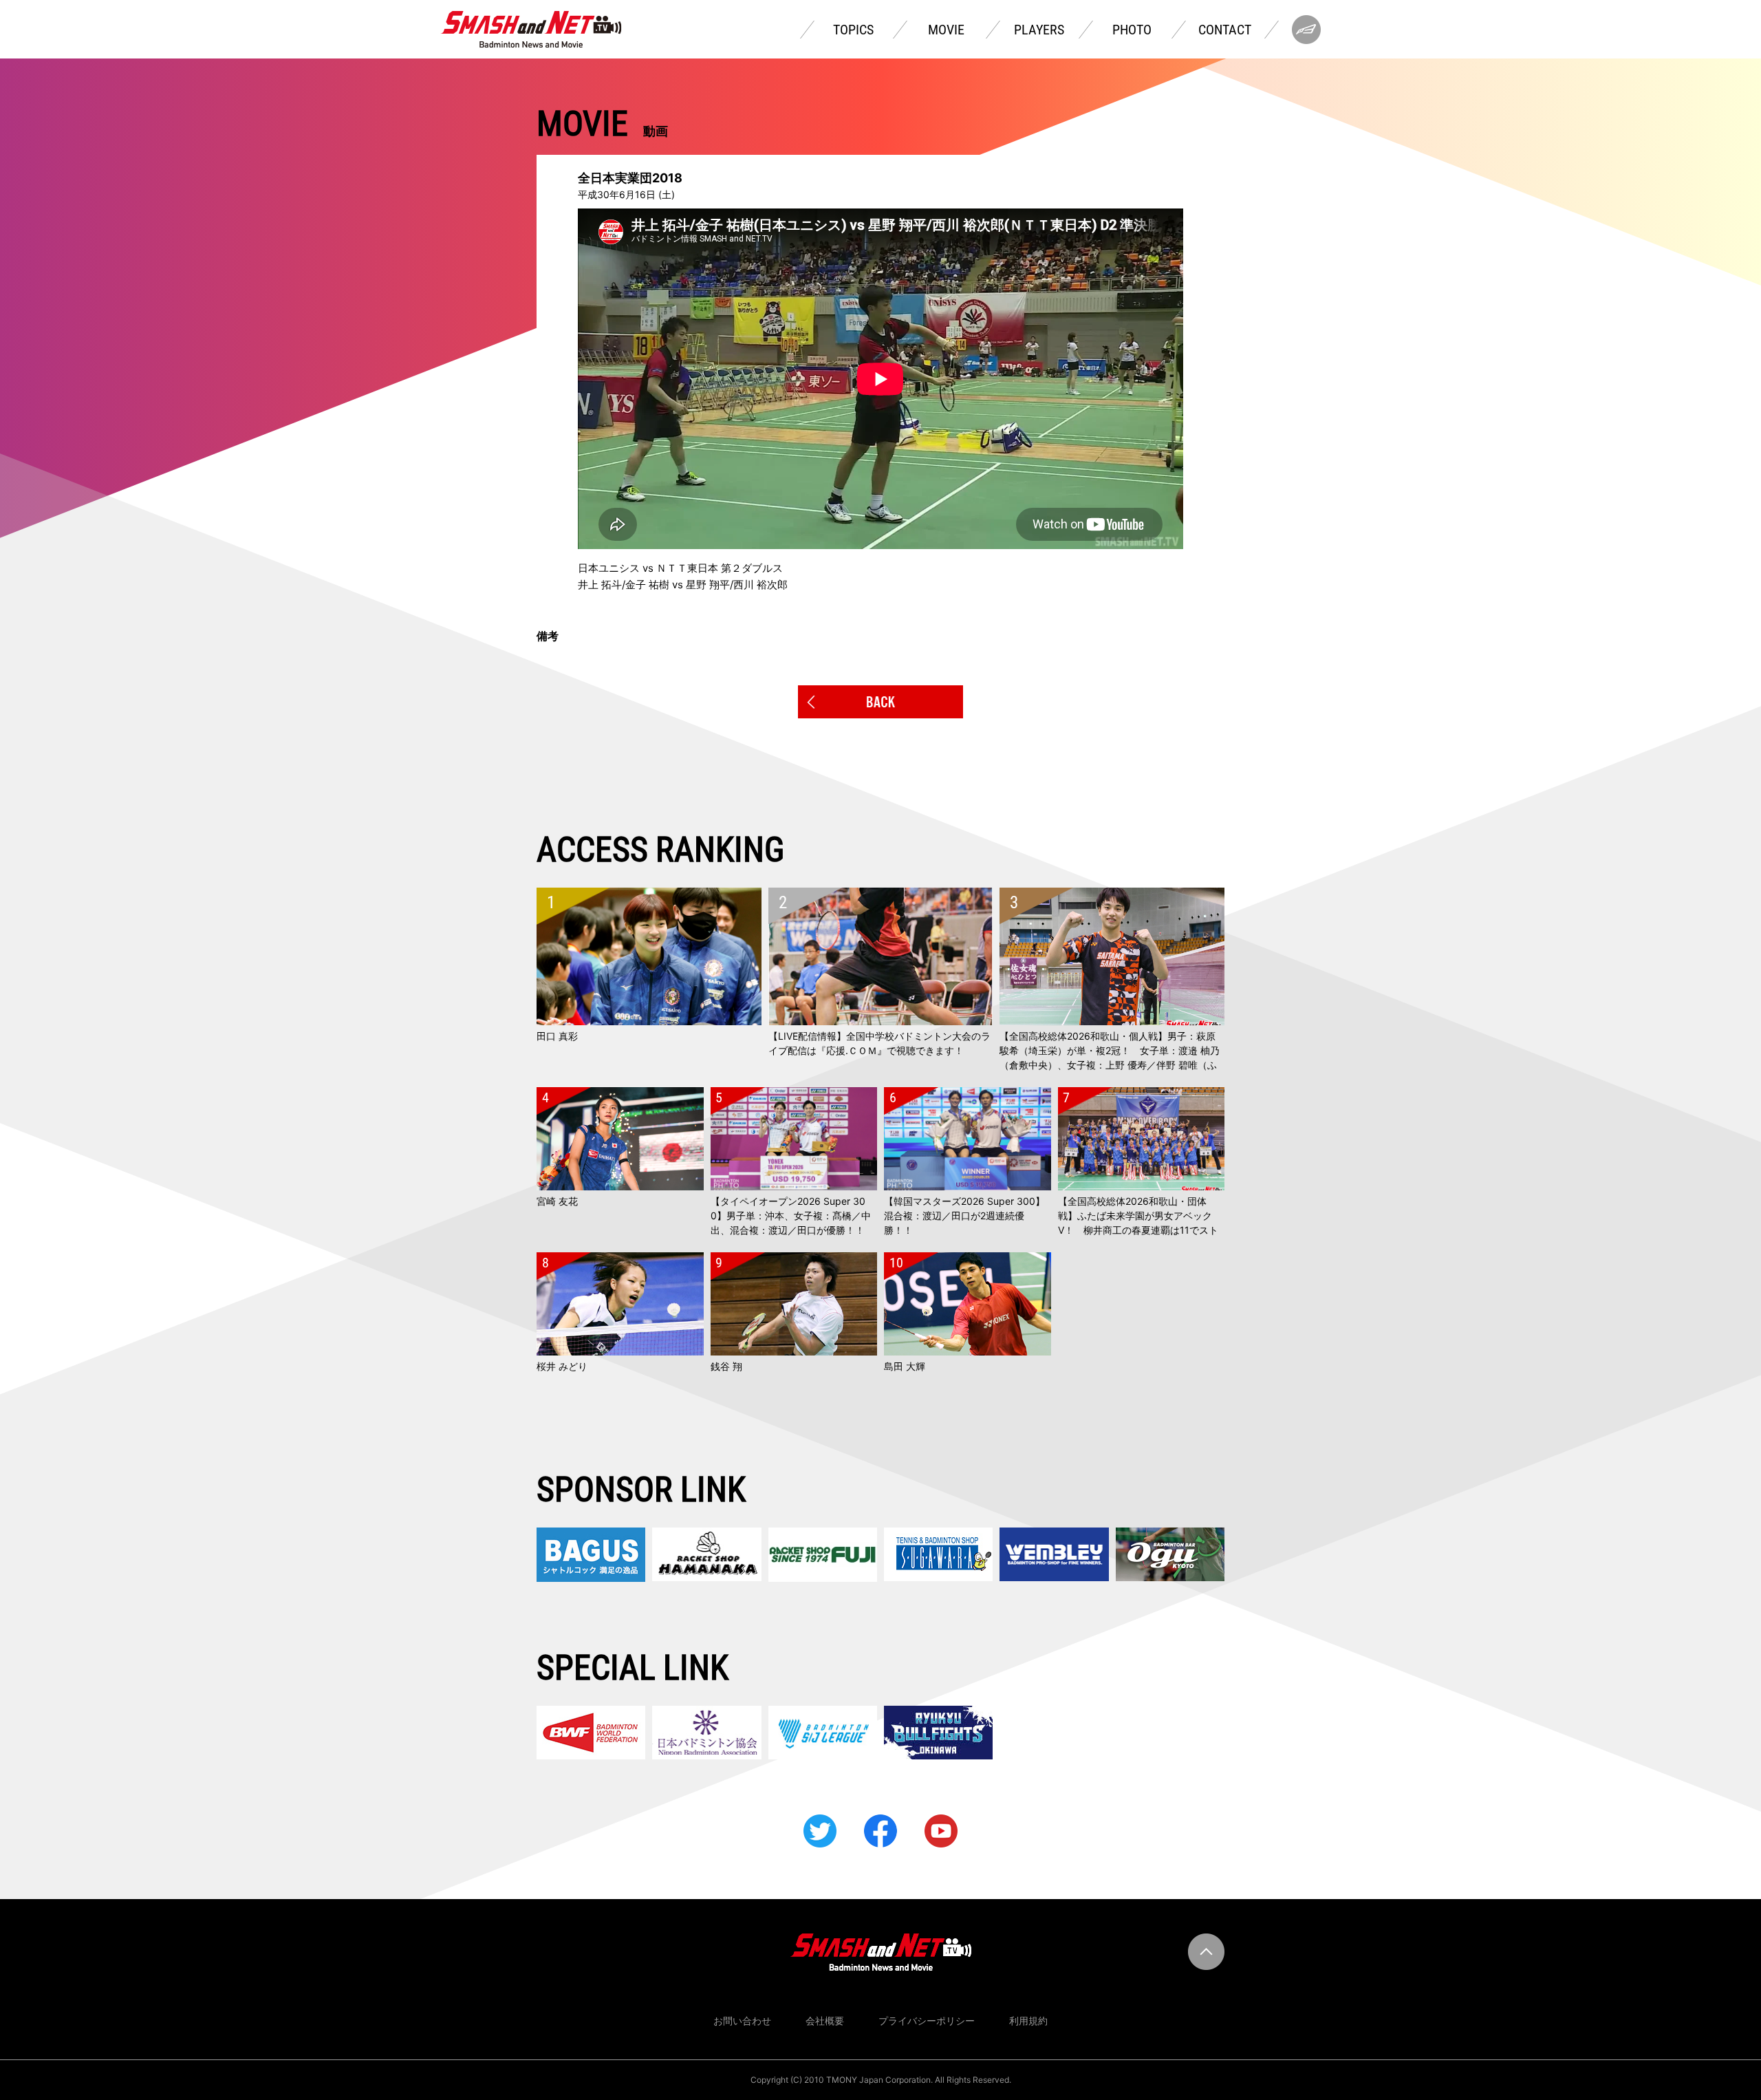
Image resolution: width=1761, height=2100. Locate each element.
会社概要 (825, 2021)
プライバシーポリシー (927, 2021)
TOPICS (853, 30)
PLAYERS (1039, 30)
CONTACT (1225, 30)
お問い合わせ (742, 2021)
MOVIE (946, 30)
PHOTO (1132, 30)
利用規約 (1028, 2021)
